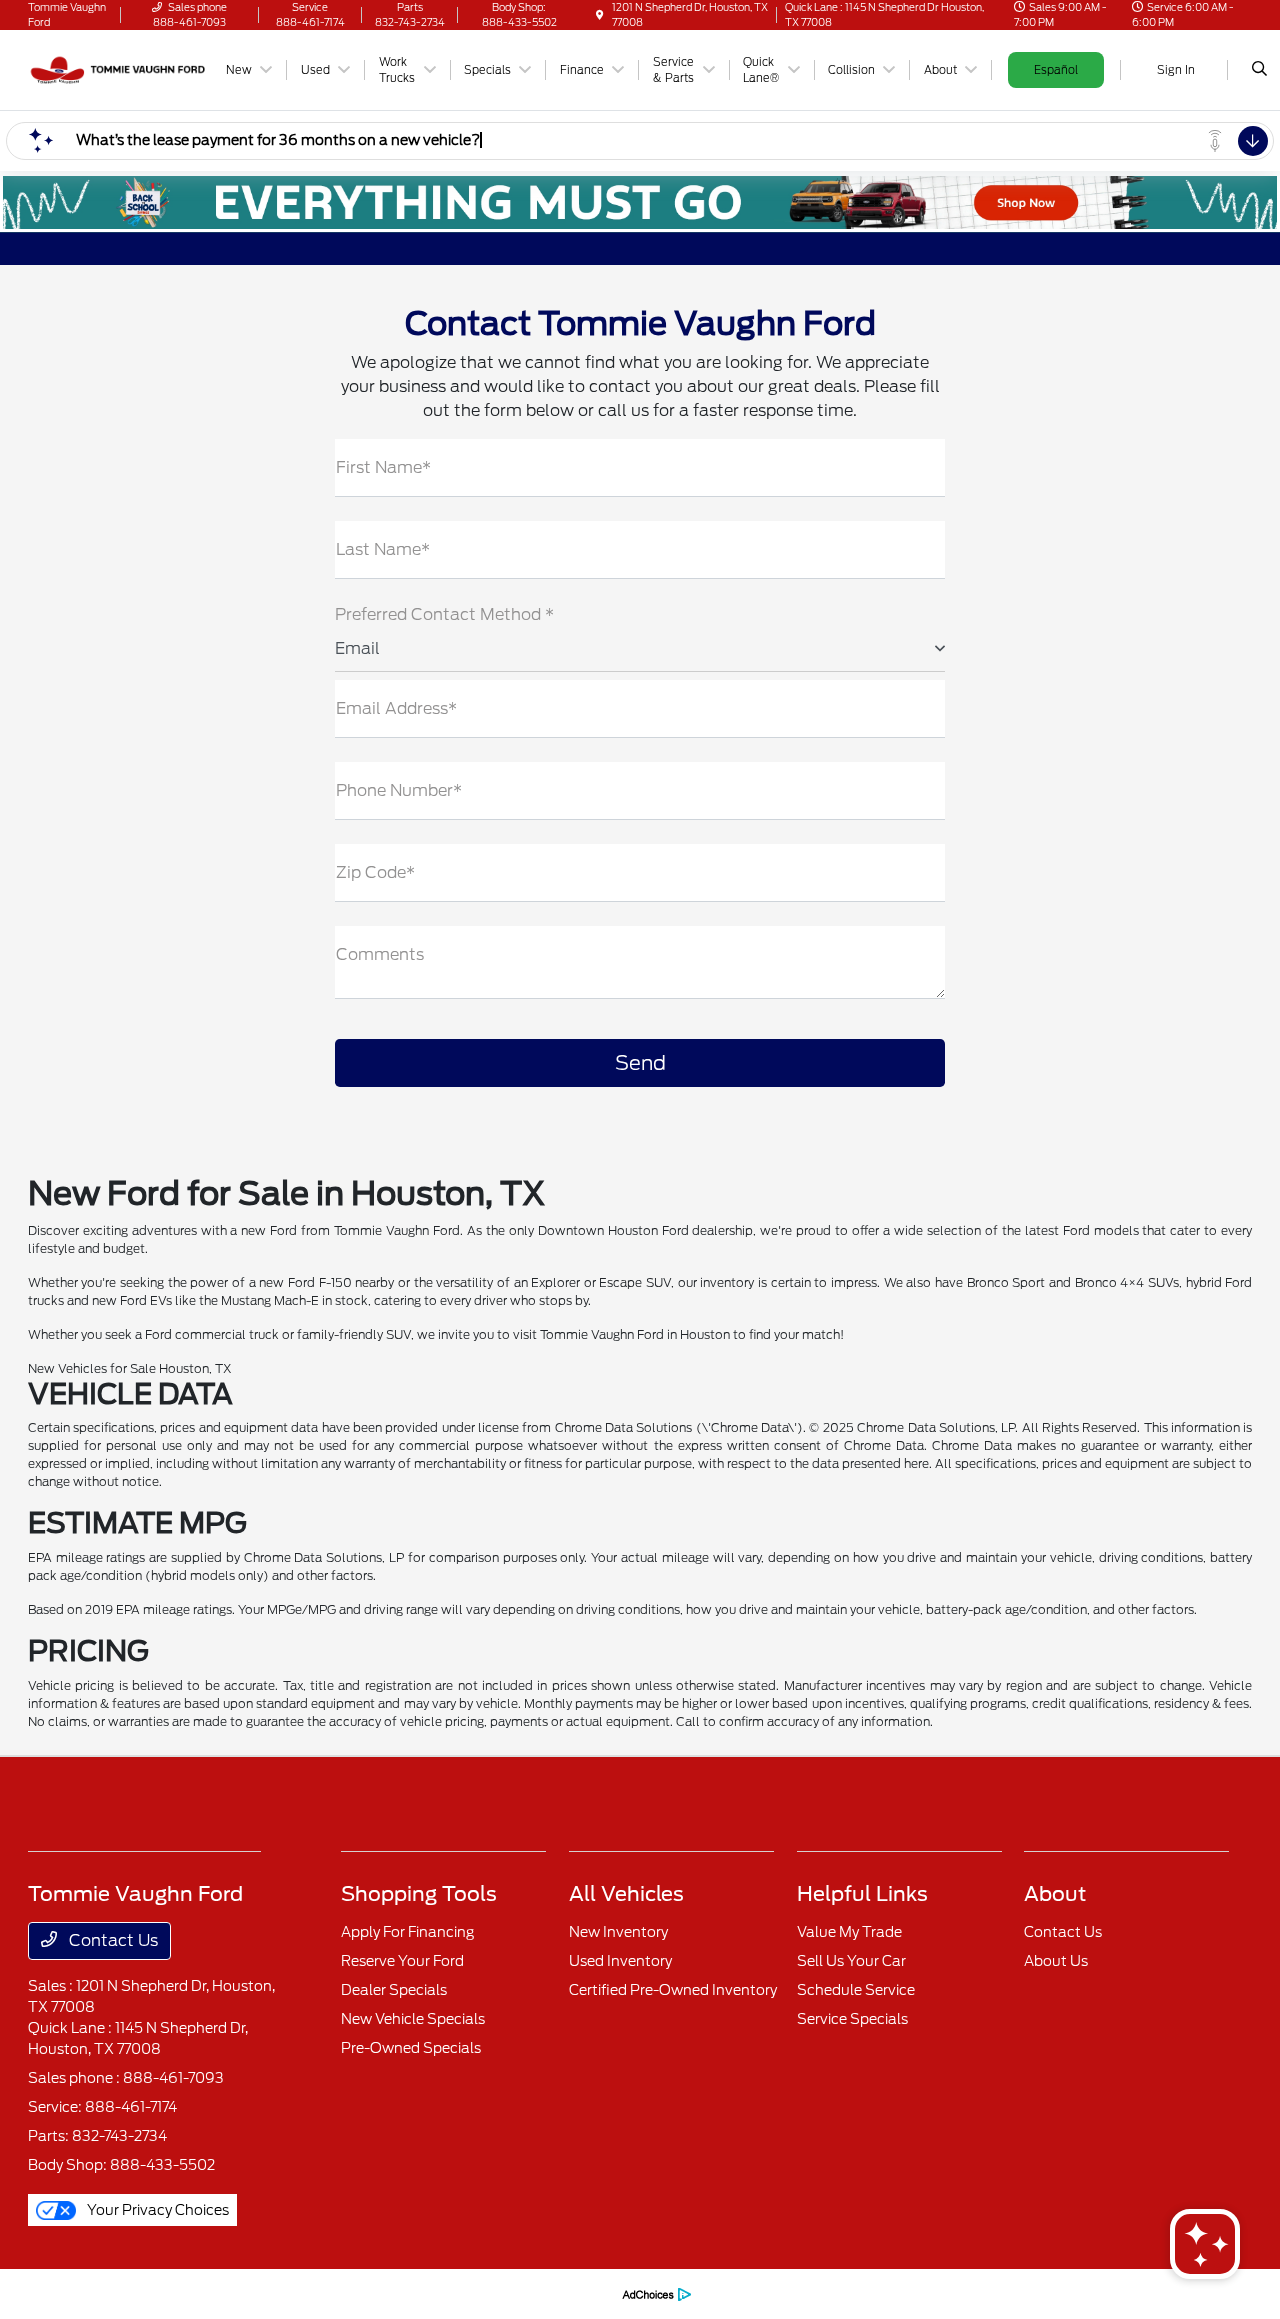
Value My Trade (849, 1932)
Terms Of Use (288, 2293)
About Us (1056, 1961)
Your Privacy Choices (156, 2210)
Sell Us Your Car (851, 1961)
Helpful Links (862, 1894)
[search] (1259, 70)
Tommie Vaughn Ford (90, 2293)
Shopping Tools (419, 1894)
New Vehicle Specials (413, 2019)
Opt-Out (583, 2293)
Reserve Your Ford (402, 1961)
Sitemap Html (434, 2293)
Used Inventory (620, 1961)
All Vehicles (626, 1894)
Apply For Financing (407, 1932)
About (1055, 1894)
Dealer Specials (394, 1990)
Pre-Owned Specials (411, 2048)
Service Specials (852, 2019)
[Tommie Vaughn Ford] (118, 68)
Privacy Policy (200, 2293)
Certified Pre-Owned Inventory (673, 1990)
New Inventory (618, 1932)
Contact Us (111, 1940)
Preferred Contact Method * (444, 614)
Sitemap (360, 2293)
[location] (600, 15)
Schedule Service (856, 1990)
